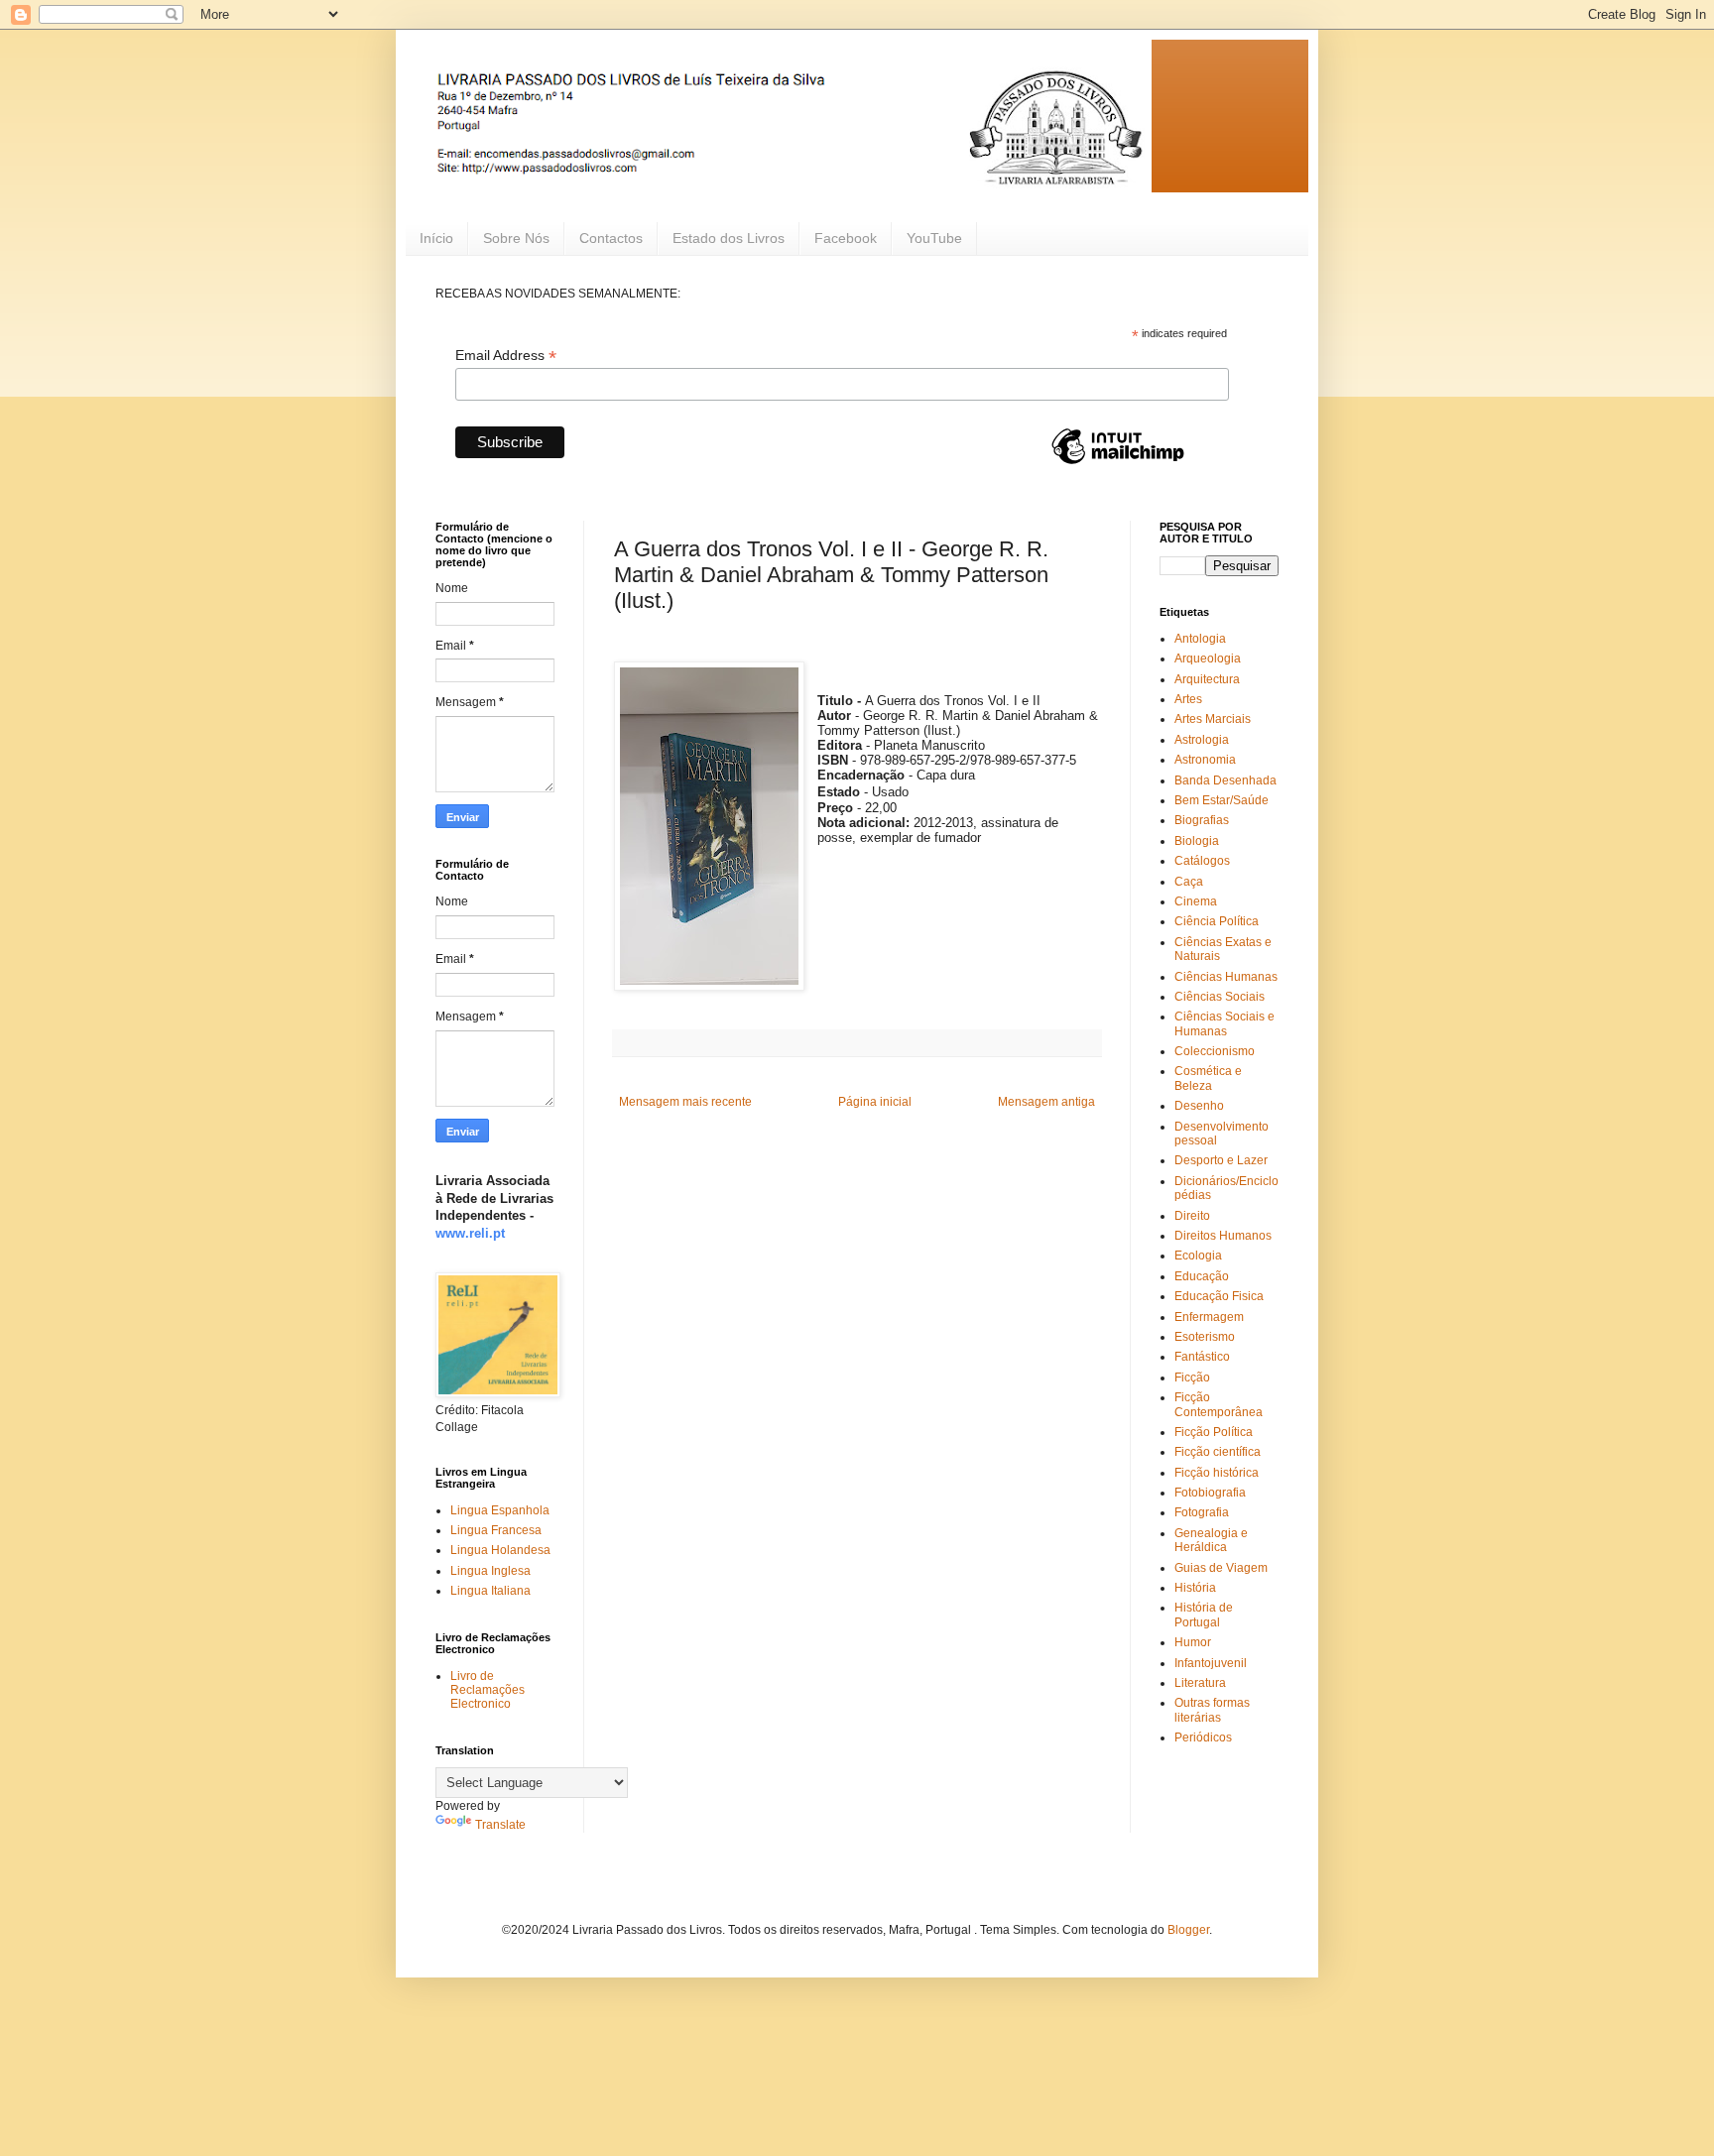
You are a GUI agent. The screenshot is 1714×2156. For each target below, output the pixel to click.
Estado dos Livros (729, 238)
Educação (1202, 1276)
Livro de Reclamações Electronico (488, 1690)
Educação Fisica (1219, 1296)
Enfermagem (1209, 1317)
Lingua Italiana (490, 1591)
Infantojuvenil (1211, 1663)
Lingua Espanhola (500, 1510)
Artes (1188, 699)
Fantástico (1202, 1357)
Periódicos (1203, 1737)
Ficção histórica (1217, 1473)
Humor (1193, 1642)
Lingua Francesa (496, 1530)
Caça (1189, 882)
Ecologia (1198, 1256)
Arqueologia (1208, 659)
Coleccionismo (1215, 1051)
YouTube (934, 238)
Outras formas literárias (1212, 1710)
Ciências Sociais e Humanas (1224, 1023)
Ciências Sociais (1220, 997)
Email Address (506, 356)
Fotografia (1202, 1512)
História (1195, 1588)
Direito (1192, 1216)
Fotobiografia (1210, 1493)
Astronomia (1205, 760)
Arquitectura (1207, 679)
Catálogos (1202, 861)
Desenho (1199, 1106)
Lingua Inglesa (490, 1571)
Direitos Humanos (1223, 1236)
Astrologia (1202, 740)
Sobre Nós (516, 238)
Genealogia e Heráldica (1211, 1540)
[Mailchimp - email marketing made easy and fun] (1118, 463)
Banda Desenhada (1225, 780)
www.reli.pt (470, 1233)
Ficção (1192, 1377)
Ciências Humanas (1226, 977)
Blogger (1188, 1930)
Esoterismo (1205, 1337)
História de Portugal (1204, 1615)
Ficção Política (1214, 1432)
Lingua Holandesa (500, 1550)
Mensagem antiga (1046, 1102)
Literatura (1200, 1683)
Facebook (846, 238)
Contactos (611, 238)
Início (436, 238)
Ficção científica (1218, 1452)
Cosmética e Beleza (1208, 1078)
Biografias (1202, 820)
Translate (500, 1825)
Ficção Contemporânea (1219, 1404)
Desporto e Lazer (1221, 1160)
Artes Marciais (1213, 719)
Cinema (1196, 901)
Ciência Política (1217, 921)
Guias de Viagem (1221, 1568)
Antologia (1200, 639)
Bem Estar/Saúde (1222, 800)
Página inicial (875, 1102)
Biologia (1197, 841)
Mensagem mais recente (685, 1102)
